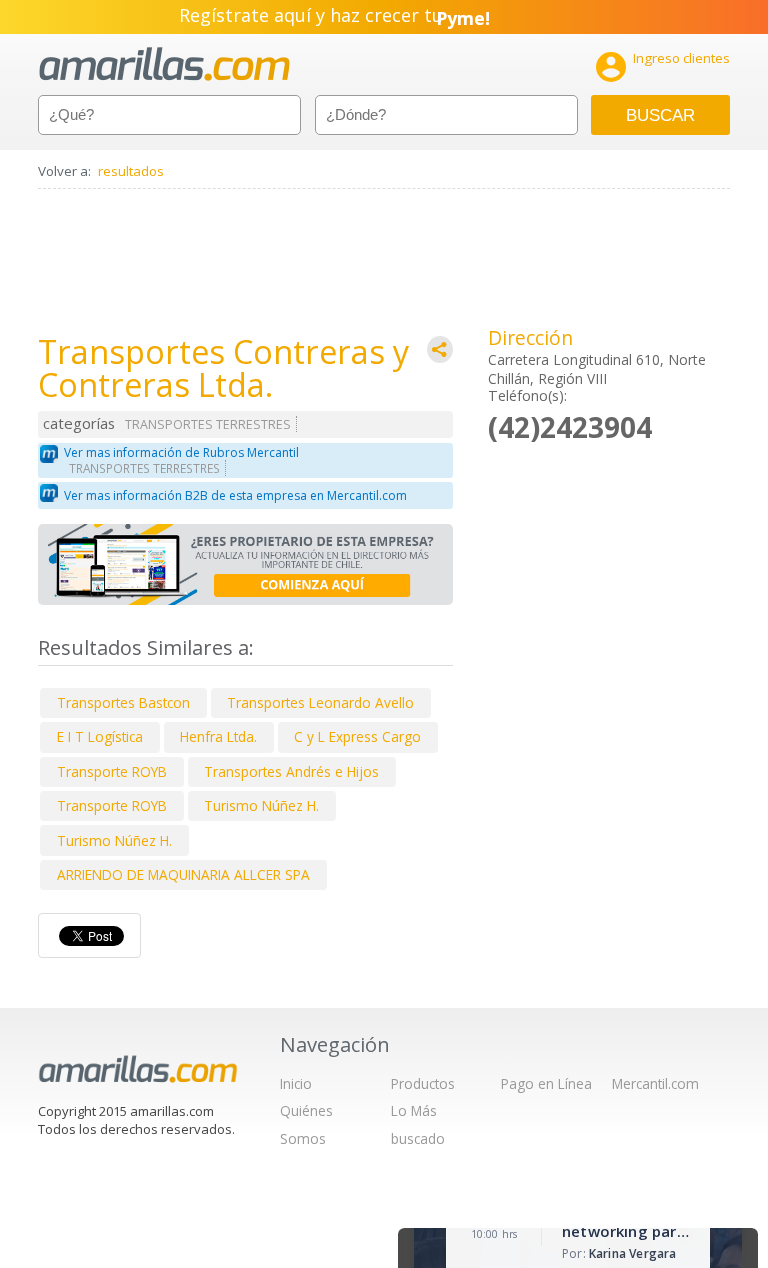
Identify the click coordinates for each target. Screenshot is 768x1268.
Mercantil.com (655, 1083)
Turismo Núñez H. (261, 805)
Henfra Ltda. (218, 736)
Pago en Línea (546, 1083)
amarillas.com (164, 64)
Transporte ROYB (112, 771)
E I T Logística (100, 736)
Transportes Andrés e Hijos (291, 771)
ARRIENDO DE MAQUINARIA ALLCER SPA (183, 874)
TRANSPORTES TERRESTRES (208, 424)
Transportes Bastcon (123, 702)
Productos (423, 1083)
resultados (131, 171)
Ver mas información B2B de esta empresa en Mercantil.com (235, 495)
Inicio (296, 1083)
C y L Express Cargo (357, 736)
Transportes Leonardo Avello (320, 702)
